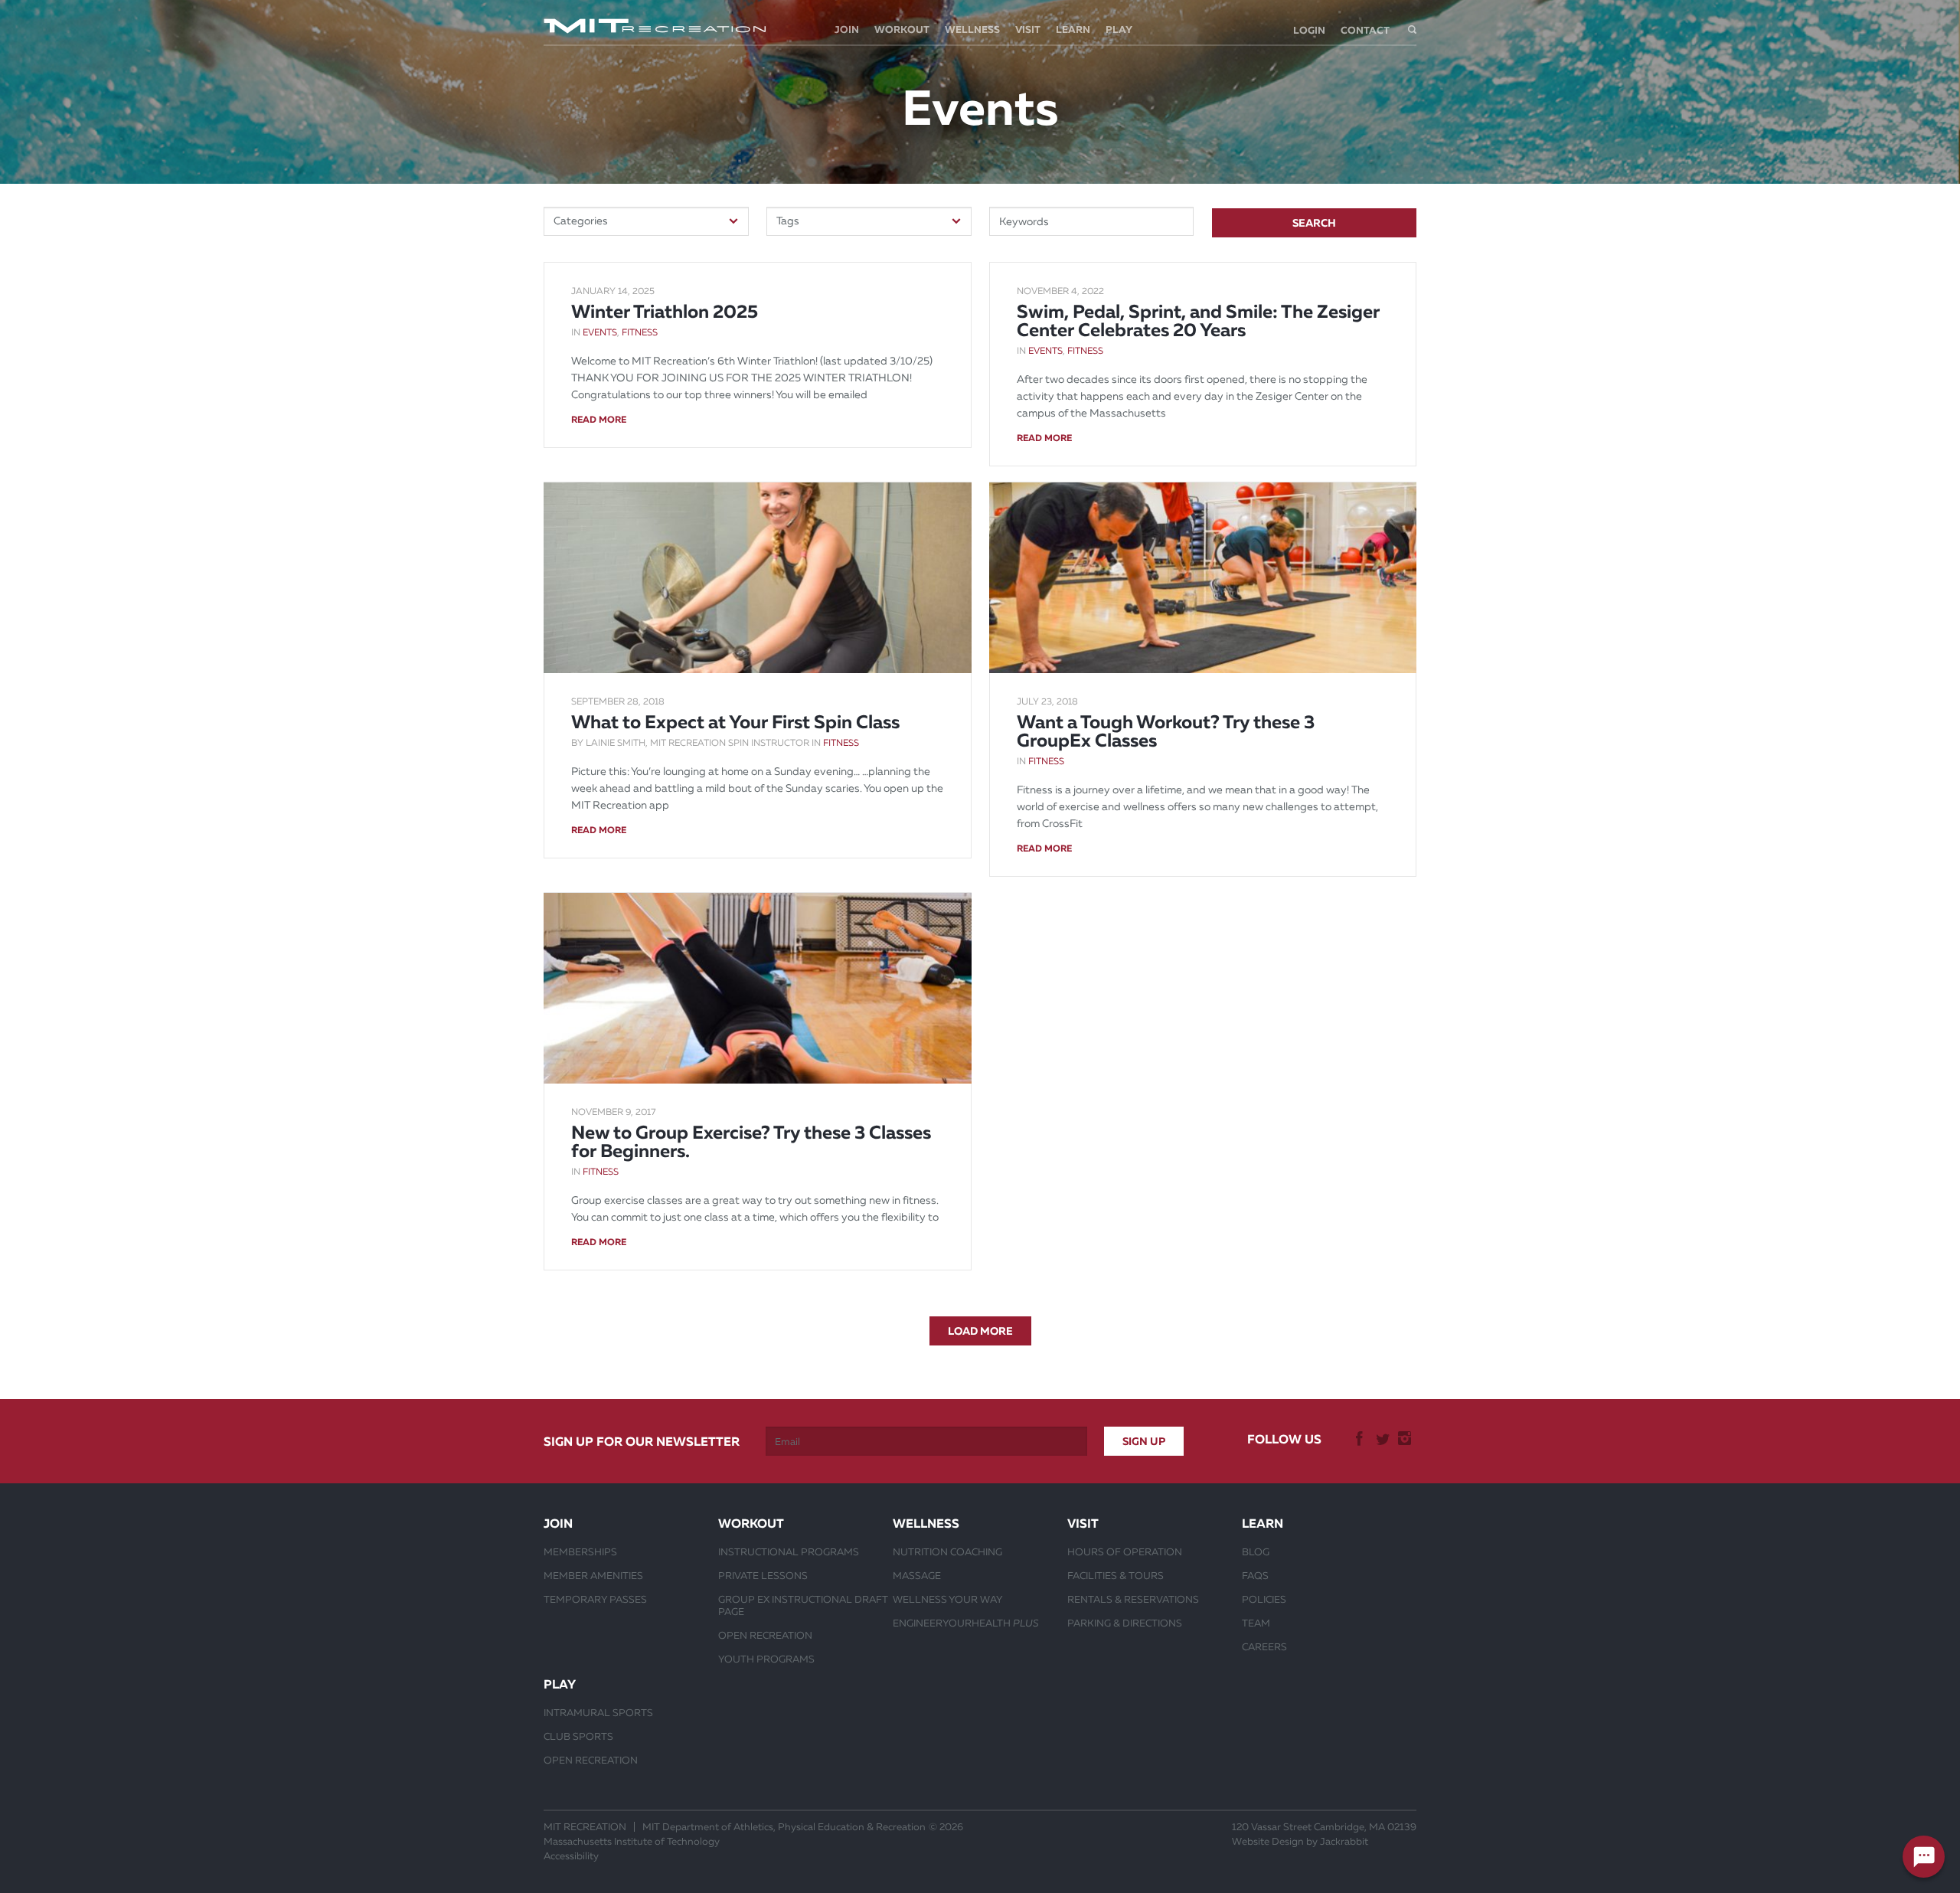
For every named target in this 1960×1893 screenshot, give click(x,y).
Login (1309, 30)
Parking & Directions (1125, 1623)
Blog (1256, 1551)
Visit (1028, 29)
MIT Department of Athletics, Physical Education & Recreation (784, 1827)
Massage (917, 1575)
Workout (902, 29)
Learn (1073, 29)
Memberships (580, 1551)
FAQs (1255, 1575)
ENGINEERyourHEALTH (966, 1623)
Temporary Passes (595, 1599)
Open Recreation (765, 1635)
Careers (1264, 1646)
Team (1256, 1623)
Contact (1365, 30)
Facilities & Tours (1116, 1575)
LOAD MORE (980, 1331)
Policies (1264, 1599)
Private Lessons (763, 1575)
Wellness (972, 29)
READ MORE (599, 420)
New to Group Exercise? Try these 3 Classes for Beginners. (751, 1142)
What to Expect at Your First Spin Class (735, 722)
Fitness (640, 332)
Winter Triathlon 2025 (665, 312)
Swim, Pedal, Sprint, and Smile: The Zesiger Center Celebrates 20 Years (1198, 321)
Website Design (1268, 1841)
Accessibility (571, 1856)
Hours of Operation (1125, 1551)
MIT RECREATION (585, 1827)
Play (1119, 29)
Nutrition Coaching (947, 1551)
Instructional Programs (789, 1551)
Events (600, 332)
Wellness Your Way (948, 1599)
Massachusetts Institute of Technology (632, 1841)
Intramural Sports (598, 1712)
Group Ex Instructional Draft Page (803, 1605)
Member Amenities (593, 1575)
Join (847, 29)
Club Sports (578, 1736)
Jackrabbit (1344, 1841)
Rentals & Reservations (1133, 1599)
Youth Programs (766, 1659)
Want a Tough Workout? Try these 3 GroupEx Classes (1166, 731)
